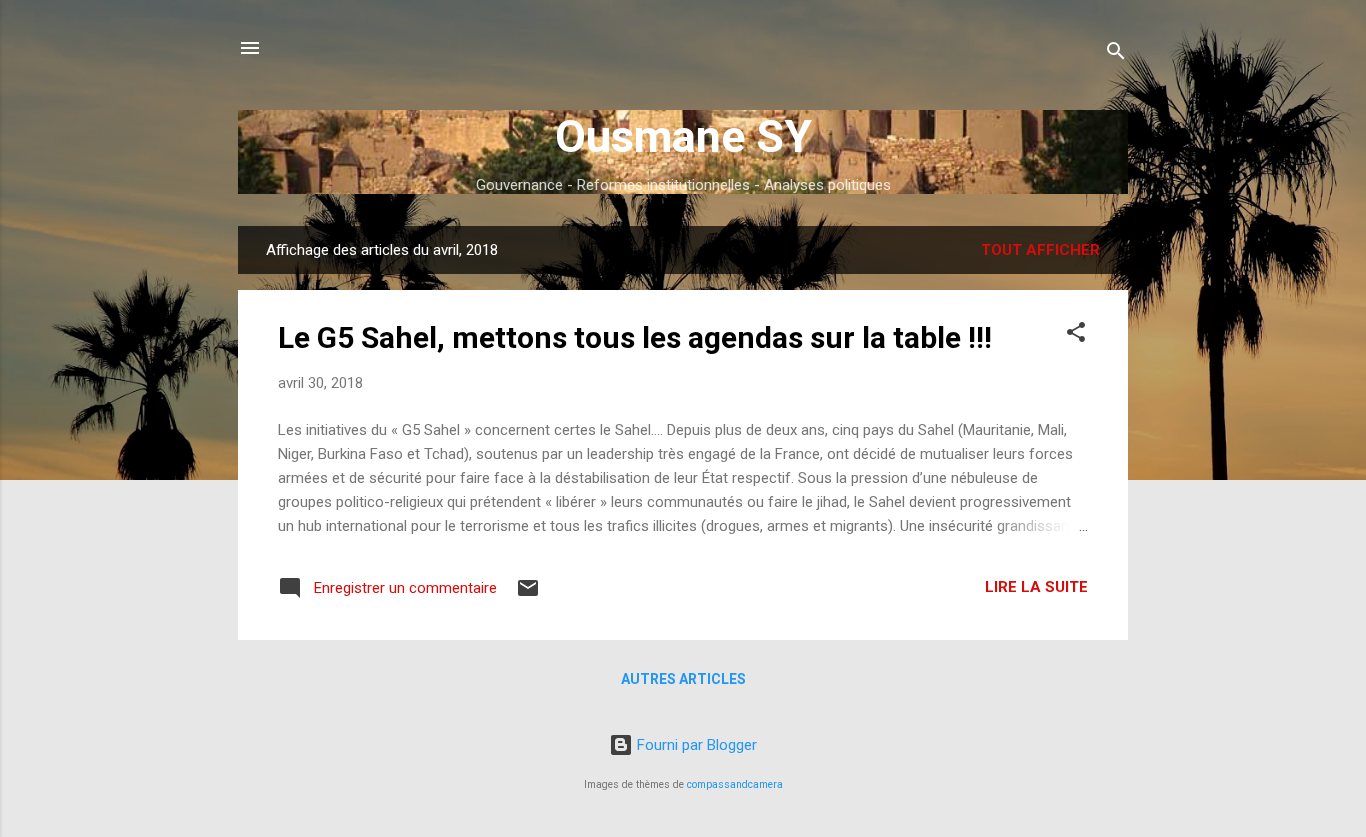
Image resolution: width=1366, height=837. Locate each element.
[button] (1076, 335)
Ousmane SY (683, 136)
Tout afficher (1040, 250)
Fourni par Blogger (695, 745)
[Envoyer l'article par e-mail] (528, 595)
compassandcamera (735, 784)
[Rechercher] (1116, 54)
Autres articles (683, 679)
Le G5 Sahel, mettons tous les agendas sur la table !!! (635, 337)
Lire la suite (1036, 587)
